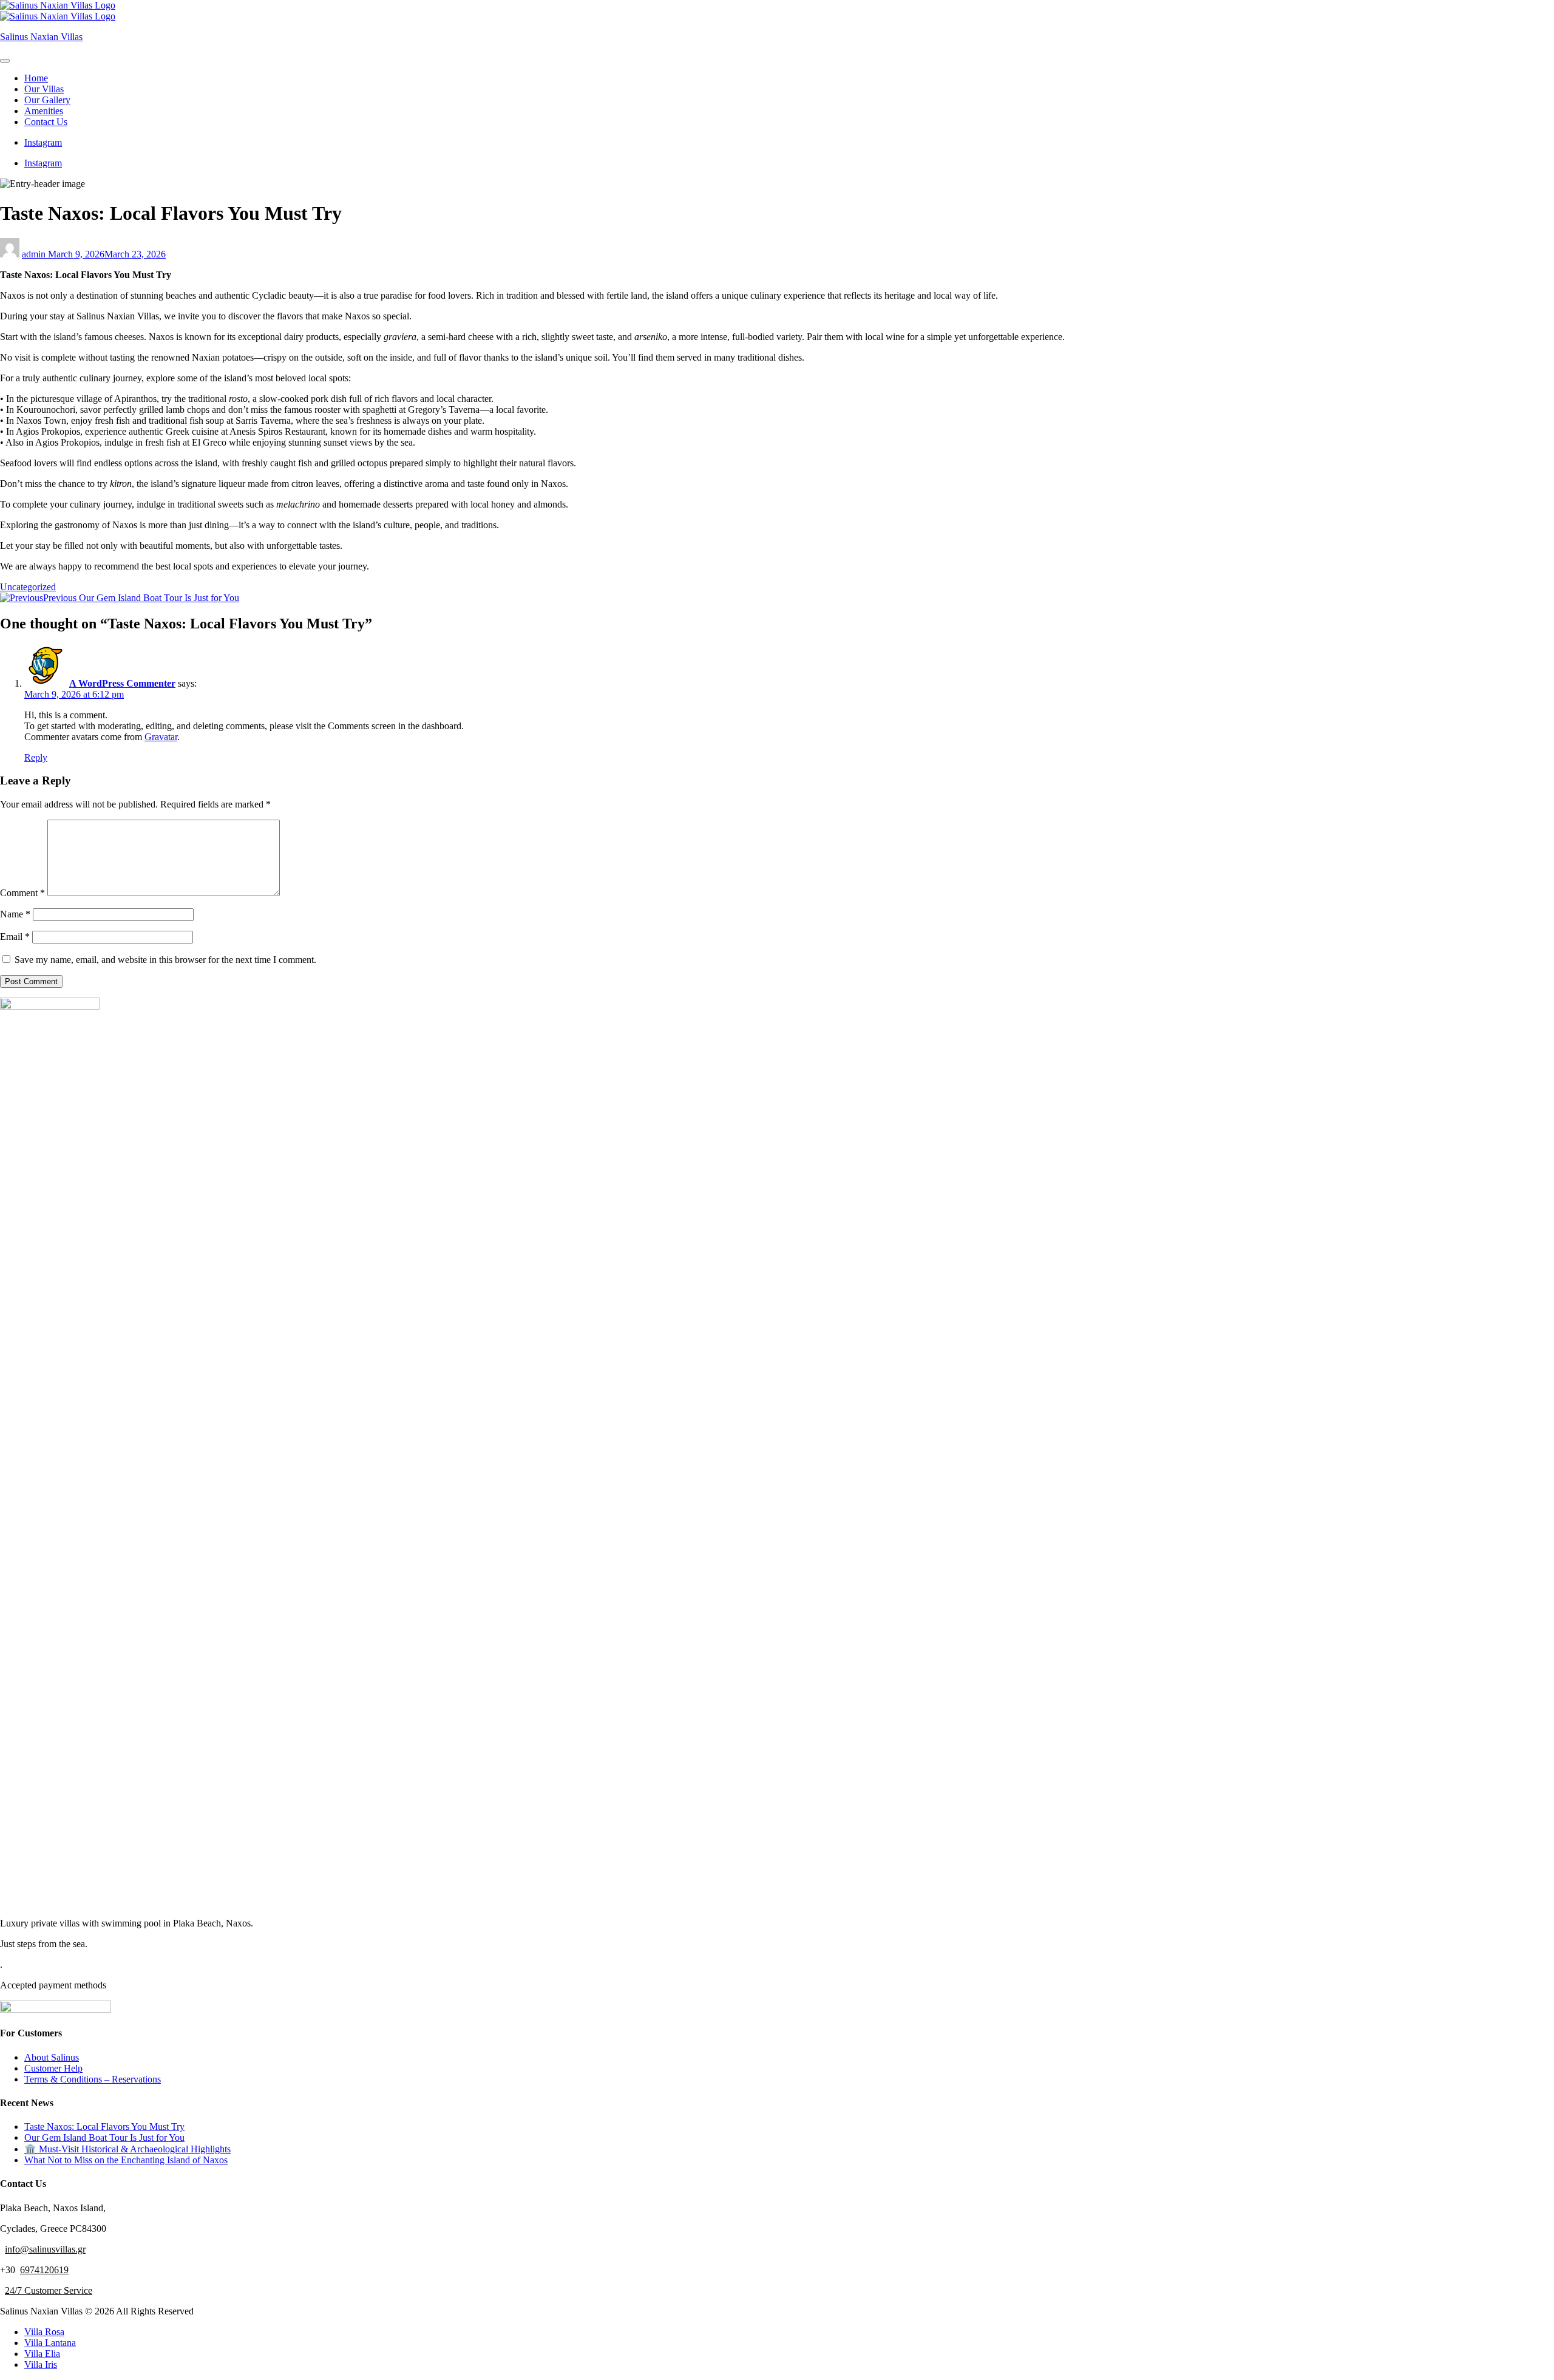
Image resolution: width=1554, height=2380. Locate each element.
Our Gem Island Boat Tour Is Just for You (104, 2137)
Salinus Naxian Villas (41, 37)
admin (35, 254)
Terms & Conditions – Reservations (93, 2079)
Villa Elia (42, 2354)
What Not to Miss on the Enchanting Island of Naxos (126, 2160)
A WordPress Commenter (122, 683)
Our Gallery (47, 100)
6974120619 (44, 2270)
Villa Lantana (50, 2343)
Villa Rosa (44, 2332)
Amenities (44, 111)
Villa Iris (41, 2365)
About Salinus (52, 2057)
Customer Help (53, 2068)
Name (15, 914)
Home (36, 78)
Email (15, 937)
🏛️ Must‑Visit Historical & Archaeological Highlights (127, 2149)
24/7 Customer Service (49, 2290)
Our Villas (44, 89)
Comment (22, 893)
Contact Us (46, 122)
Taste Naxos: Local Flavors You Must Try (104, 2127)
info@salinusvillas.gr (45, 2249)
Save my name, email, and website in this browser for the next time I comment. (165, 960)
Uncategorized (28, 587)
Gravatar (161, 737)
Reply (36, 757)
